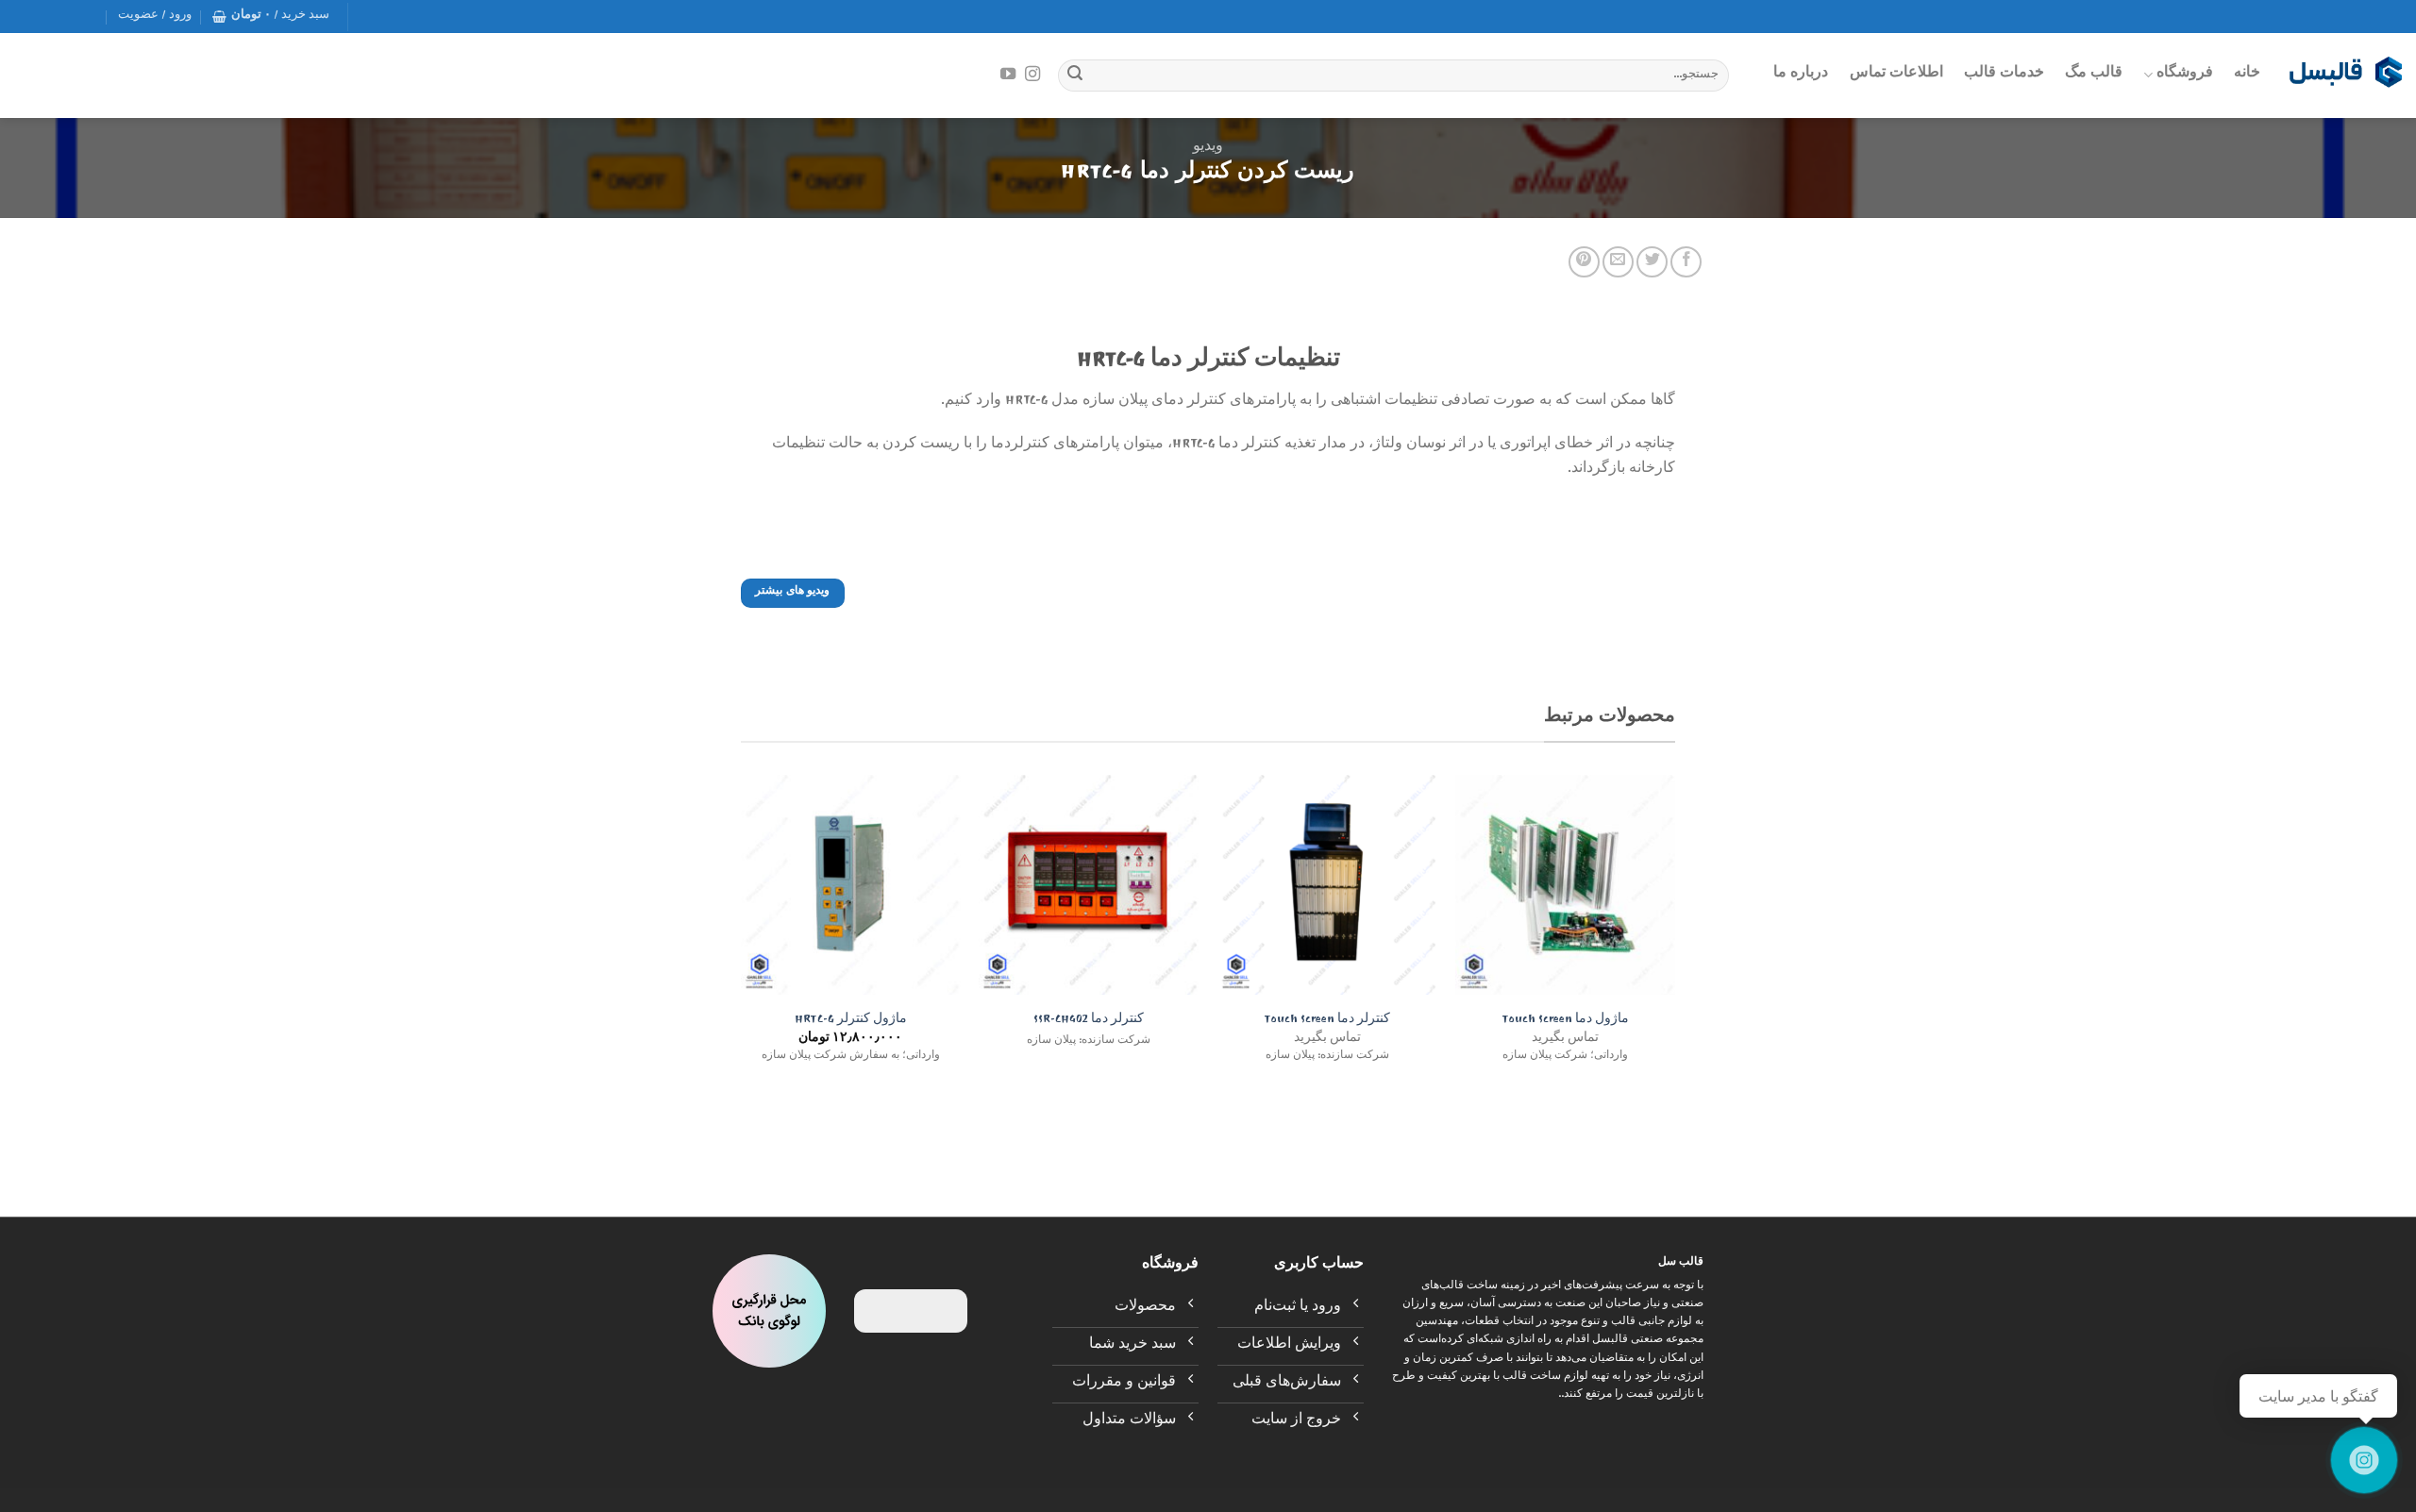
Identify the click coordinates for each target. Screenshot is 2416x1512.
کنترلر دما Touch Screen (1327, 1022)
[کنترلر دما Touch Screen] (1327, 885)
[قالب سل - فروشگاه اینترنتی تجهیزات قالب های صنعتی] (2345, 76)
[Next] (742, 938)
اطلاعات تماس (1896, 75)
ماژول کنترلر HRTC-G (851, 1022)
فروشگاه (2185, 75)
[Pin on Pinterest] (1584, 262)
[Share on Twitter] (1652, 262)
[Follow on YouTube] (1008, 75)
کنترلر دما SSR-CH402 (1089, 1022)
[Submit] (1075, 76)
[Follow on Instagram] (1032, 75)
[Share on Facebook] (1686, 262)
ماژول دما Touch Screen (1566, 1022)
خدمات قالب (2004, 75)
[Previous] (1674, 938)
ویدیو (1208, 148)
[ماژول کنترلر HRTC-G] (851, 885)
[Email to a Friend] (1618, 262)
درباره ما (1801, 75)
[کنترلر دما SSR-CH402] (1089, 885)
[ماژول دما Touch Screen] (1565, 885)
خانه (2247, 75)
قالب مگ (2094, 75)
